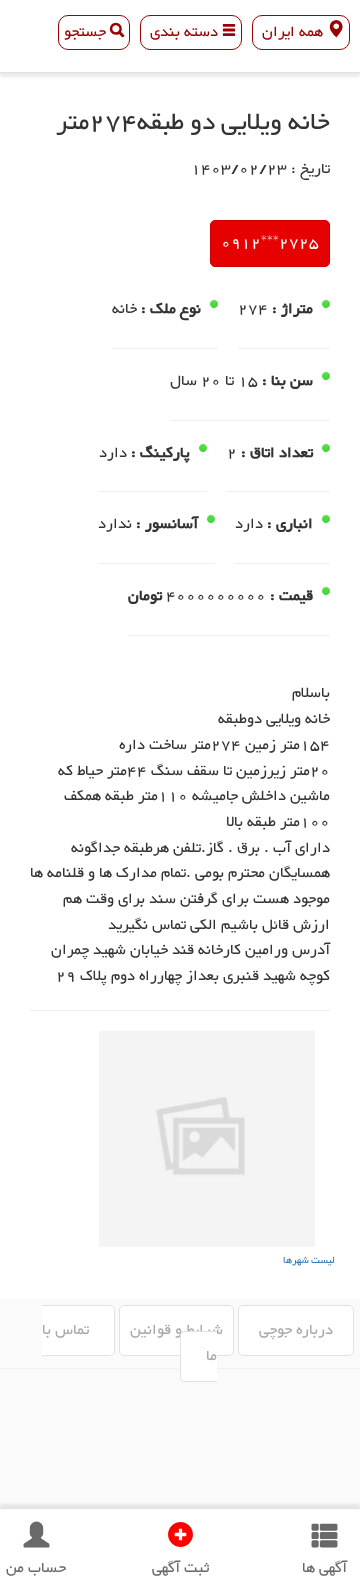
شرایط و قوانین (176, 1330)
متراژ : (292, 310)
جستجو (87, 32)
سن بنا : (287, 382)
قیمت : (291, 597)
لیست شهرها (309, 1260)
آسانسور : (167, 525)
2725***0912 (270, 243)
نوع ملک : (171, 310)
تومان (145, 597)
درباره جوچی (296, 1330)
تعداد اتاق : (277, 454)
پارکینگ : (160, 454)
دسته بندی (184, 32)
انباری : (290, 525)
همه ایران (292, 32)
